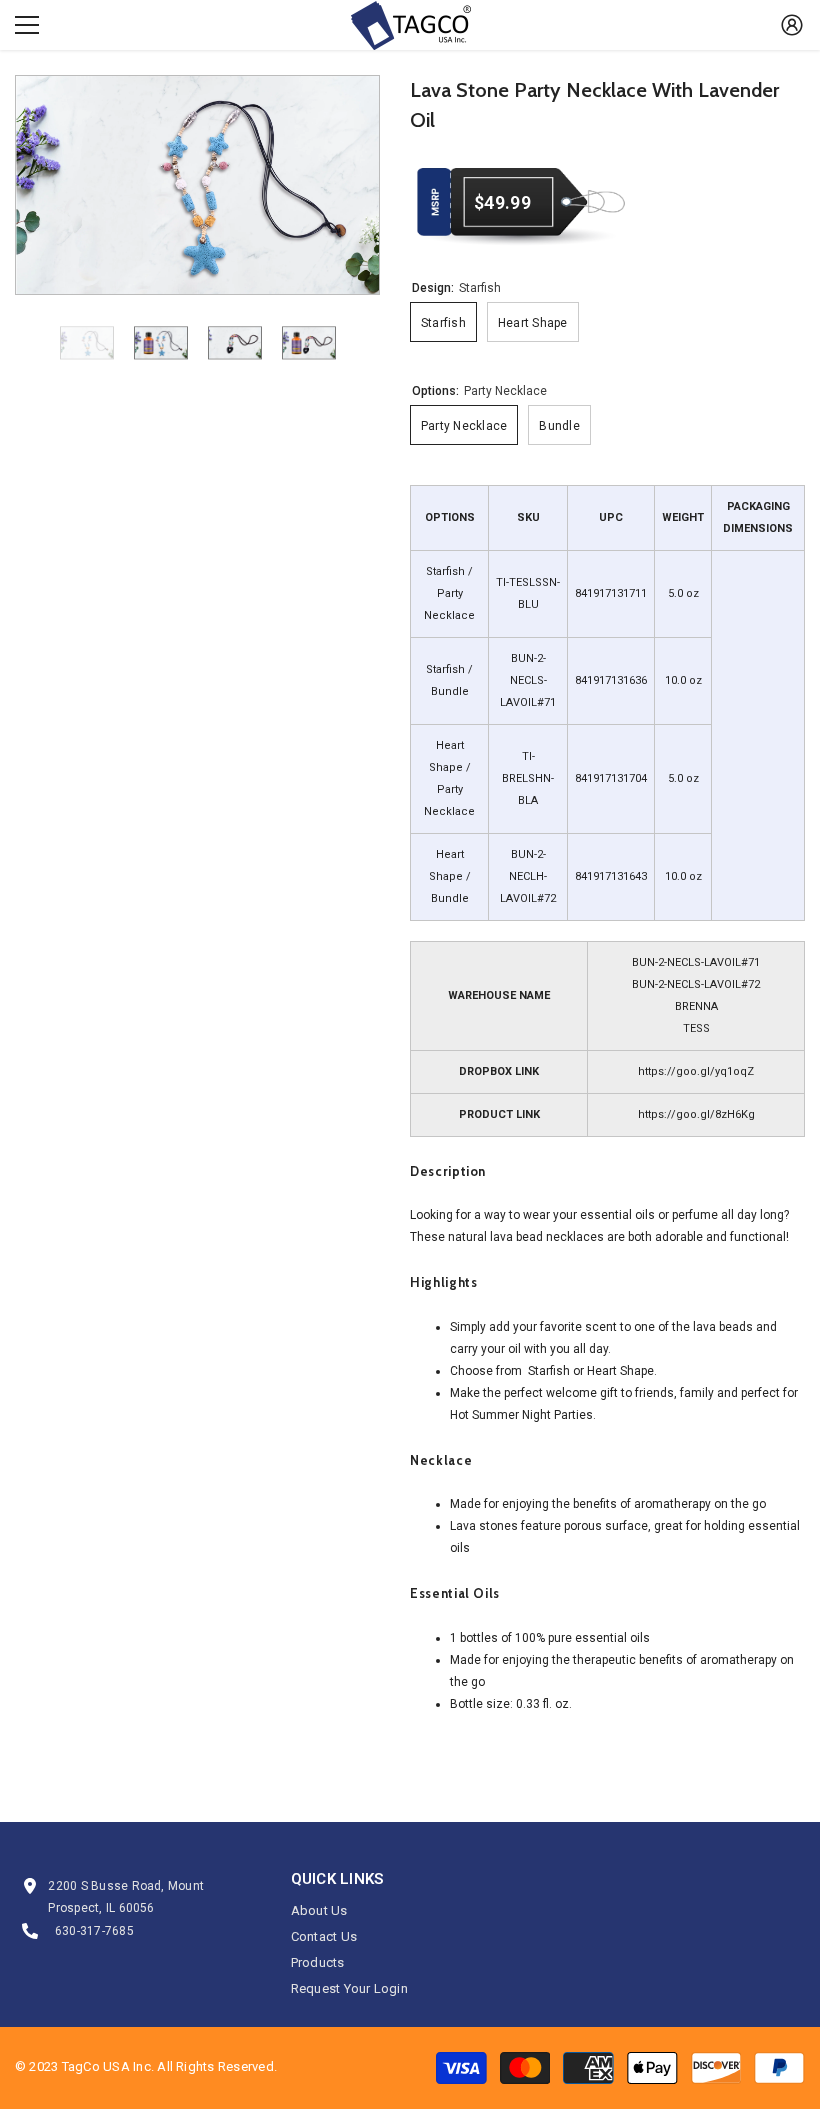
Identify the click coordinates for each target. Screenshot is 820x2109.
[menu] (27, 25)
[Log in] (792, 25)
